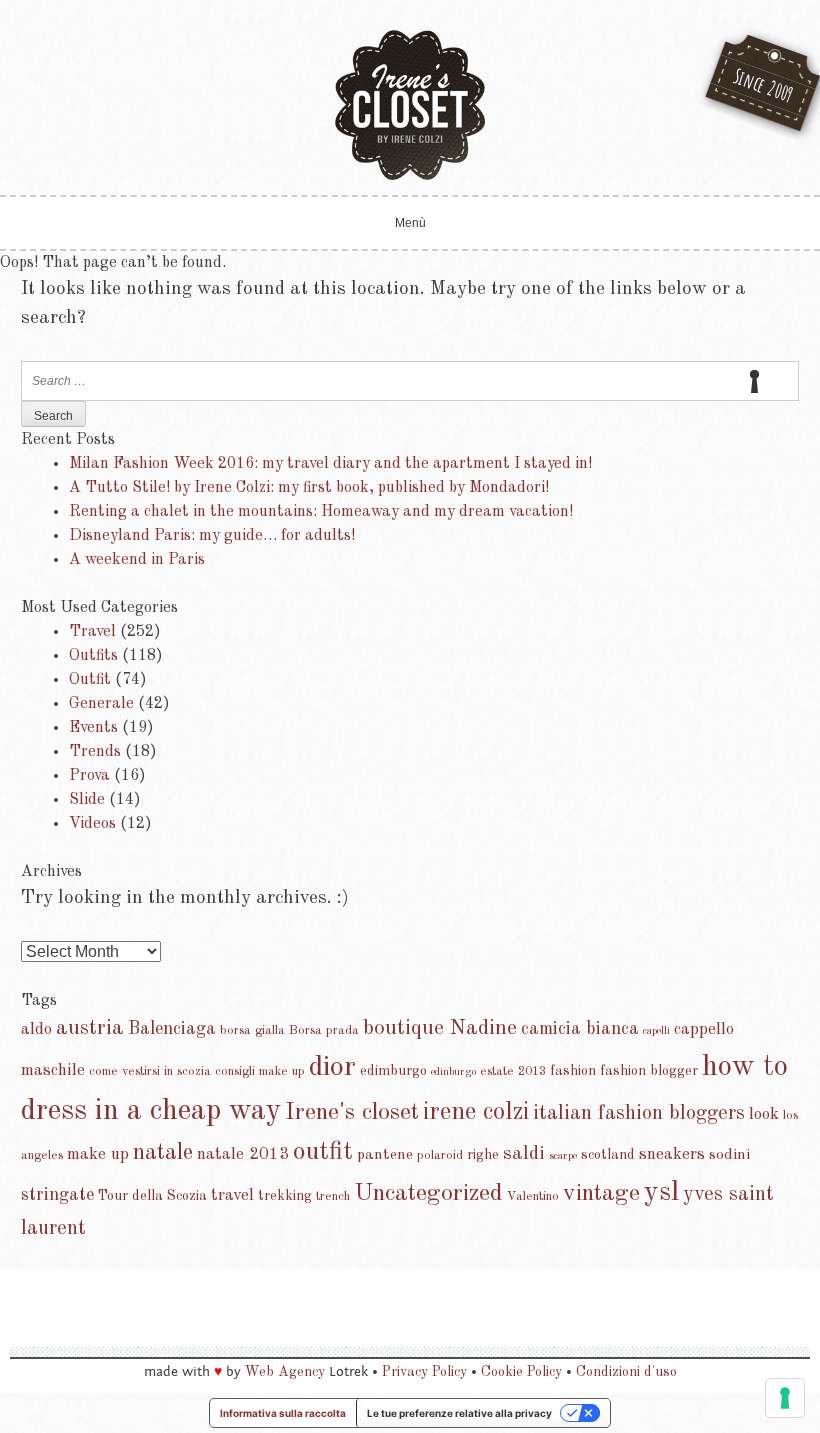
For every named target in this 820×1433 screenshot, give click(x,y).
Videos (92, 824)
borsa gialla (252, 1030)
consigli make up (260, 1071)
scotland (608, 1155)
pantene (385, 1155)
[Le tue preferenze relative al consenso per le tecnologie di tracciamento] (785, 1398)
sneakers (672, 1154)
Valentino (533, 1196)
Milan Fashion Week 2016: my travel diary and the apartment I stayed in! (330, 464)
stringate (57, 1195)
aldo (36, 1029)
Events (93, 728)
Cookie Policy (521, 1372)
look (764, 1114)
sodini (729, 1155)
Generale (101, 704)
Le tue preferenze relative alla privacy (459, 1413)
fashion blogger (649, 1071)
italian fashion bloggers (639, 1113)
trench (333, 1196)
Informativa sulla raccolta (283, 1413)
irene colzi (476, 1112)
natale (163, 1153)
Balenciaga (172, 1029)
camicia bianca (580, 1029)
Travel (92, 632)
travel (232, 1195)
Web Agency (285, 1372)
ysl (661, 1193)
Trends (95, 752)
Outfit (90, 680)
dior (332, 1068)
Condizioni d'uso (626, 1372)
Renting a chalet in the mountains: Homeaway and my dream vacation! (321, 512)
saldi (524, 1154)
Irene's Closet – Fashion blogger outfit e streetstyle (410, 105)
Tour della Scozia (152, 1196)
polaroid (440, 1155)
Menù (410, 223)
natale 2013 (243, 1154)
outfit (323, 1152)
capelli (656, 1031)
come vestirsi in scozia (150, 1071)
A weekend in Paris (137, 560)
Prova (89, 776)
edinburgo (453, 1072)
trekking (285, 1196)
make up (98, 1154)
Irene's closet (352, 1113)
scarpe (563, 1156)
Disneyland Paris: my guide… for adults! (212, 536)
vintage (601, 1194)
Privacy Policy (424, 1372)
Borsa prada (324, 1030)
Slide (87, 800)
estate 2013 (513, 1071)
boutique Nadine (440, 1028)
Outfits (93, 656)
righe (483, 1155)
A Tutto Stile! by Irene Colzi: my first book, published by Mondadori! (309, 488)
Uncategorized (428, 1194)
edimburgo (393, 1071)
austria (90, 1028)
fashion (573, 1071)
